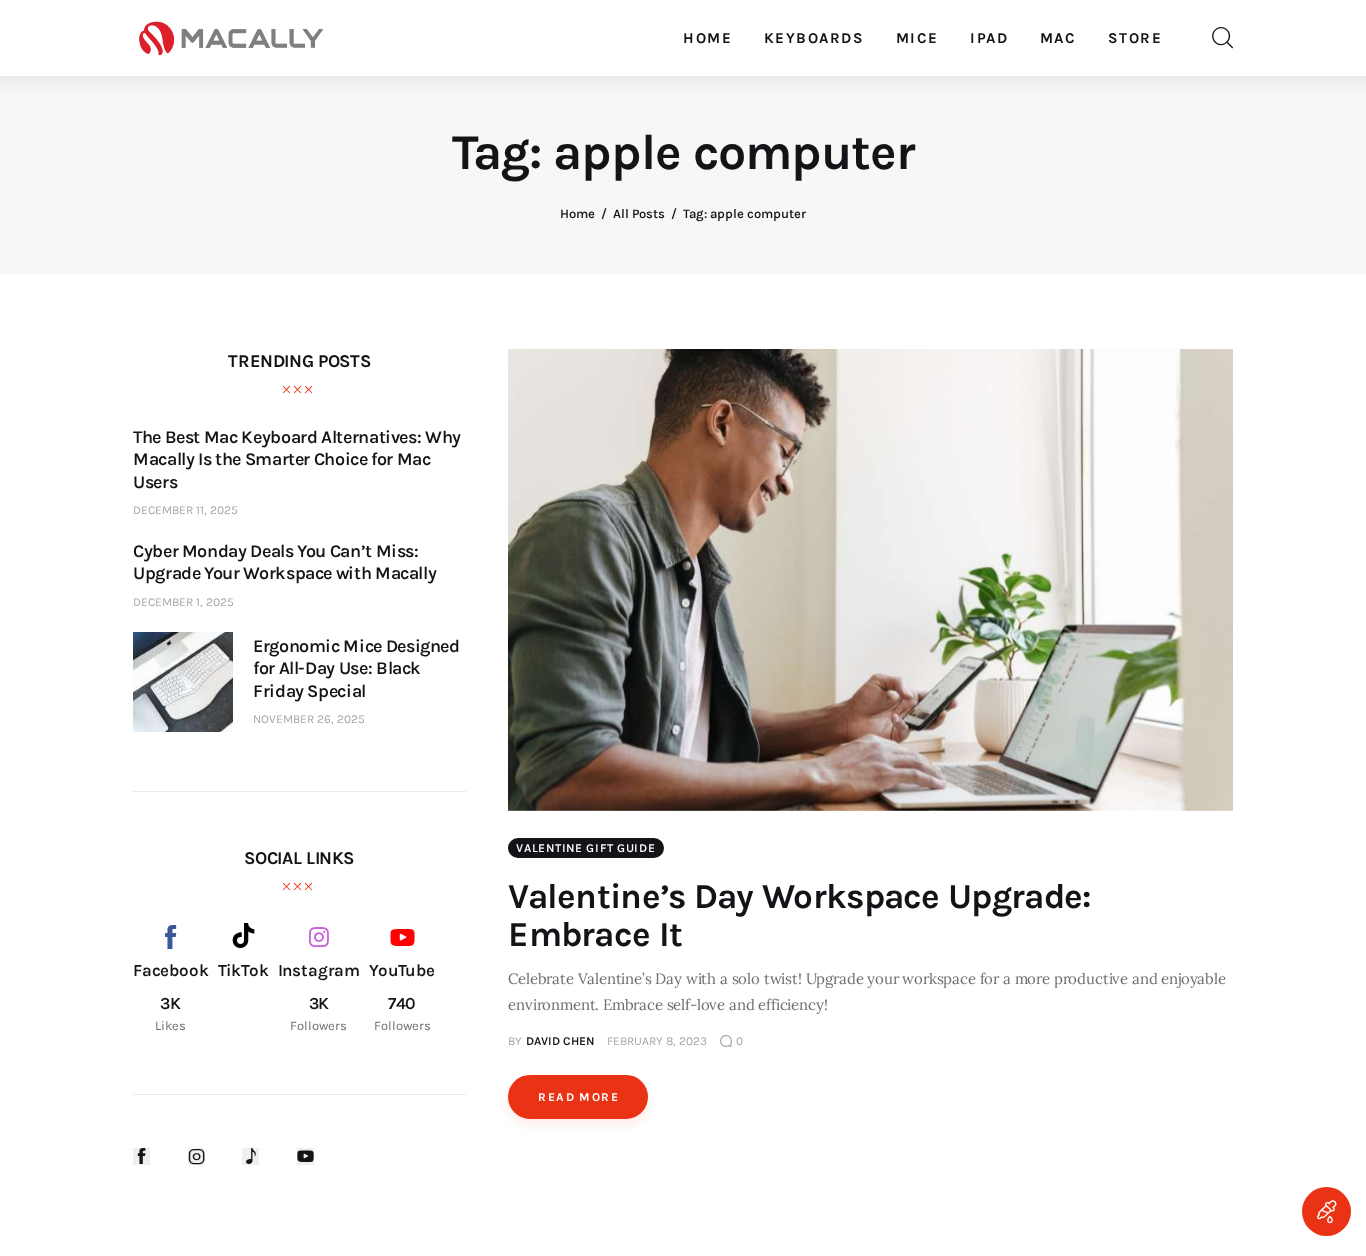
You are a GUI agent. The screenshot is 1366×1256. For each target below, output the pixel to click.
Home (577, 213)
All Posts (639, 213)
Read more (578, 1097)
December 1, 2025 (183, 602)
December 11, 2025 (185, 510)
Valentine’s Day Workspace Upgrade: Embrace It (799, 915)
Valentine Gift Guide (585, 848)
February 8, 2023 (657, 1041)
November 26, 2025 (309, 719)
